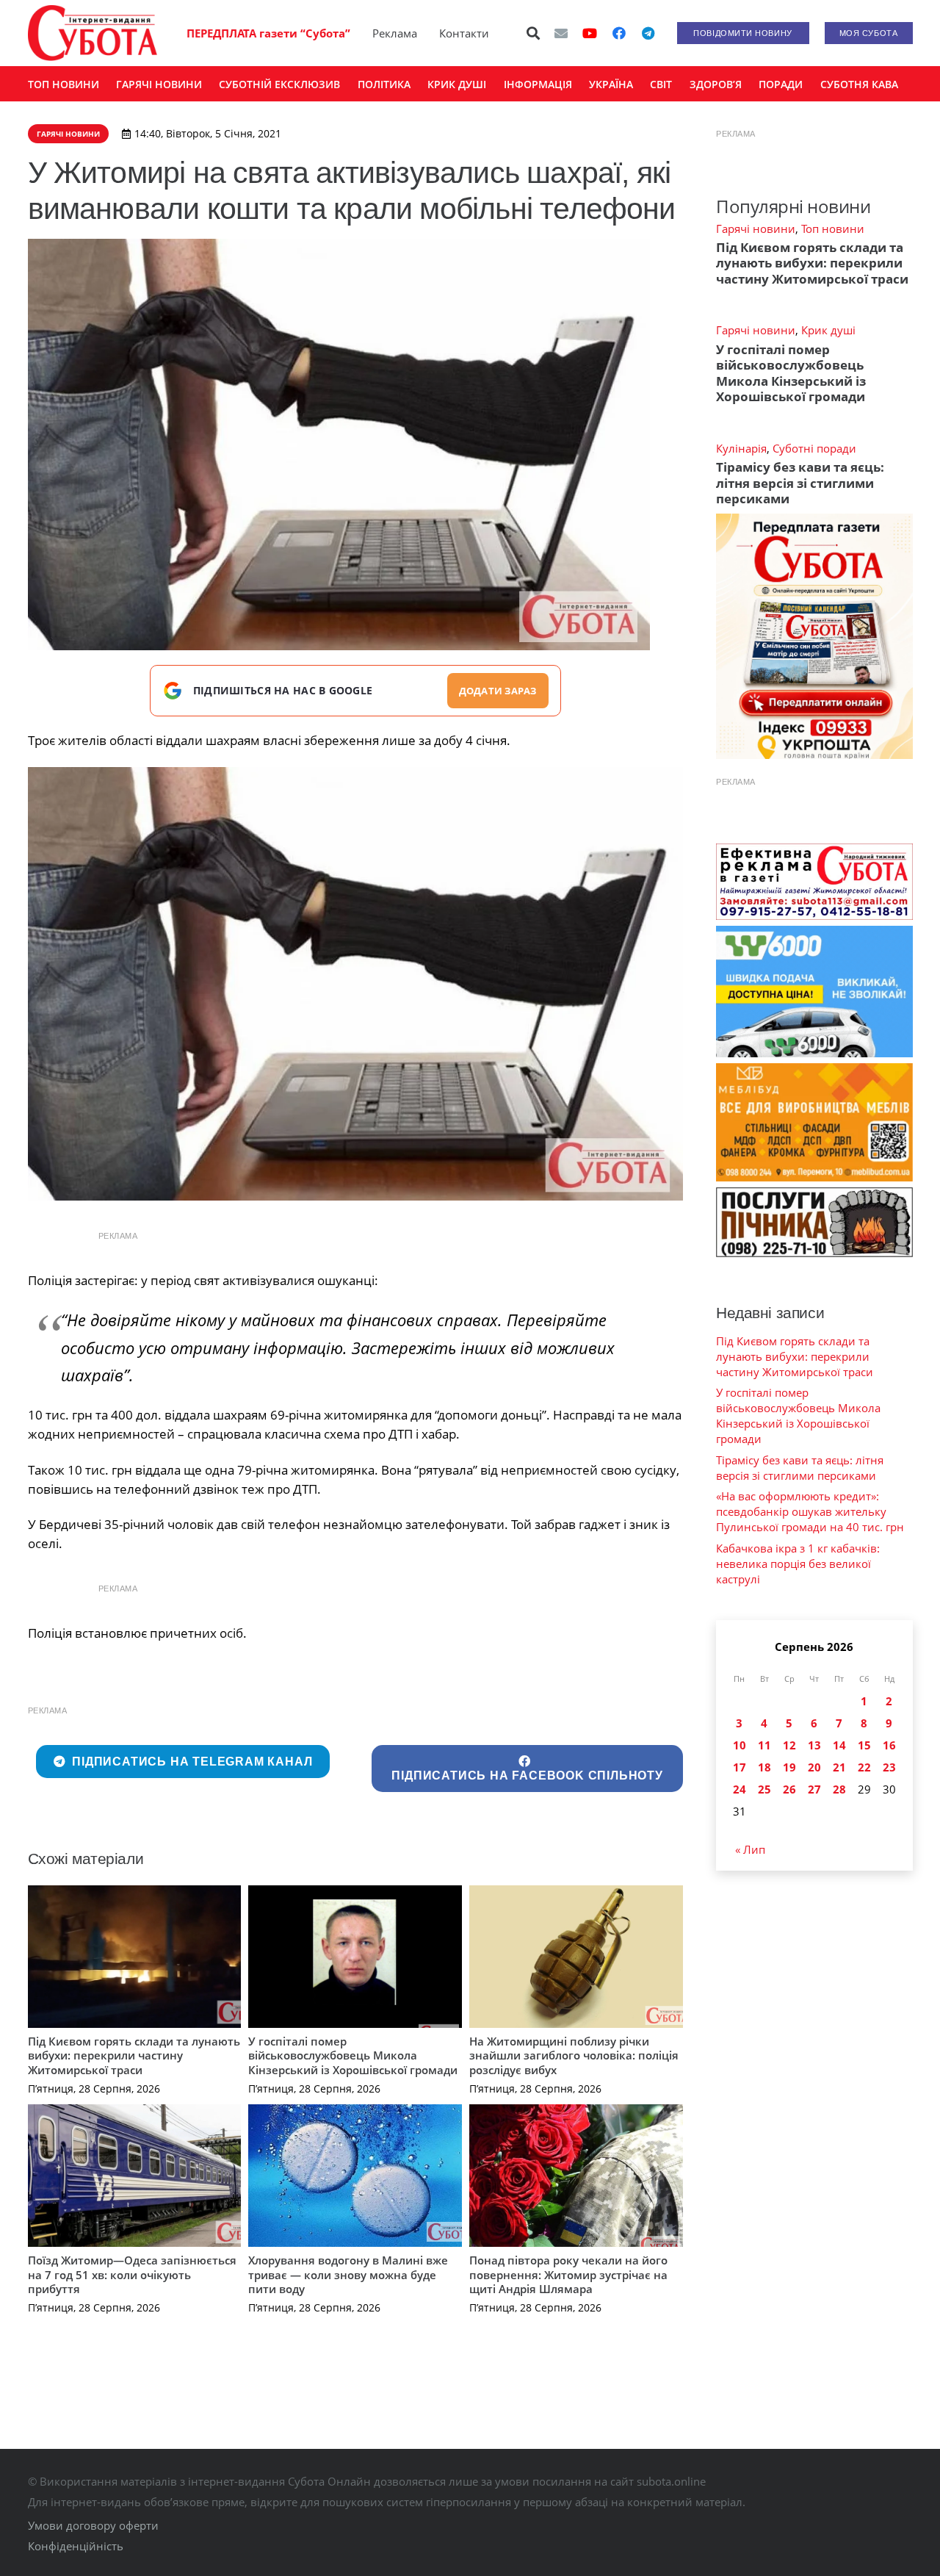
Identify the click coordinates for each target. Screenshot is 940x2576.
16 (889, 1745)
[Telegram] (648, 33)
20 (814, 1767)
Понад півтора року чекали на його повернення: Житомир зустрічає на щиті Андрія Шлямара (568, 2274)
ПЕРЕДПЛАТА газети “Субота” (268, 33)
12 (789, 1745)
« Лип (750, 1849)
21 (839, 1767)
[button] (533, 33)
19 (789, 1767)
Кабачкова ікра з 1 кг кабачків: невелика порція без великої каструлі (798, 1564)
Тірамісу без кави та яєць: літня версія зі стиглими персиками (800, 483)
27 (814, 1789)
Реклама (395, 33)
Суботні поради (814, 448)
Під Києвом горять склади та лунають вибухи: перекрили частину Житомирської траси (134, 2055)
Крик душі (828, 330)
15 (864, 1745)
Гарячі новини (756, 229)
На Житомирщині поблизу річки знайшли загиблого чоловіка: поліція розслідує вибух (574, 2055)
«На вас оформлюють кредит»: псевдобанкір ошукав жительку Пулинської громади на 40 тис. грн (810, 1511)
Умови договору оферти (93, 2525)
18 (764, 1767)
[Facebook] (619, 33)
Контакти (464, 33)
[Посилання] (93, 33)
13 (814, 1745)
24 (740, 1789)
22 (864, 1767)
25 (764, 1789)
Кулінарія (741, 448)
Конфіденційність (76, 2546)
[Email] (561, 33)
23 (889, 1767)
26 (789, 1789)
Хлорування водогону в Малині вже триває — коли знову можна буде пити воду (348, 2274)
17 (740, 1767)
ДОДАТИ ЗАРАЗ (498, 691)
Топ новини (833, 229)
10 (740, 1745)
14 (839, 1745)
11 (764, 1745)
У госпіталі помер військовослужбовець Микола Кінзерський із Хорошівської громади (353, 2055)
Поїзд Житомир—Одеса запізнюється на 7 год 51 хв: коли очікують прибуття (132, 2274)
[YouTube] (590, 33)
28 (839, 1789)
